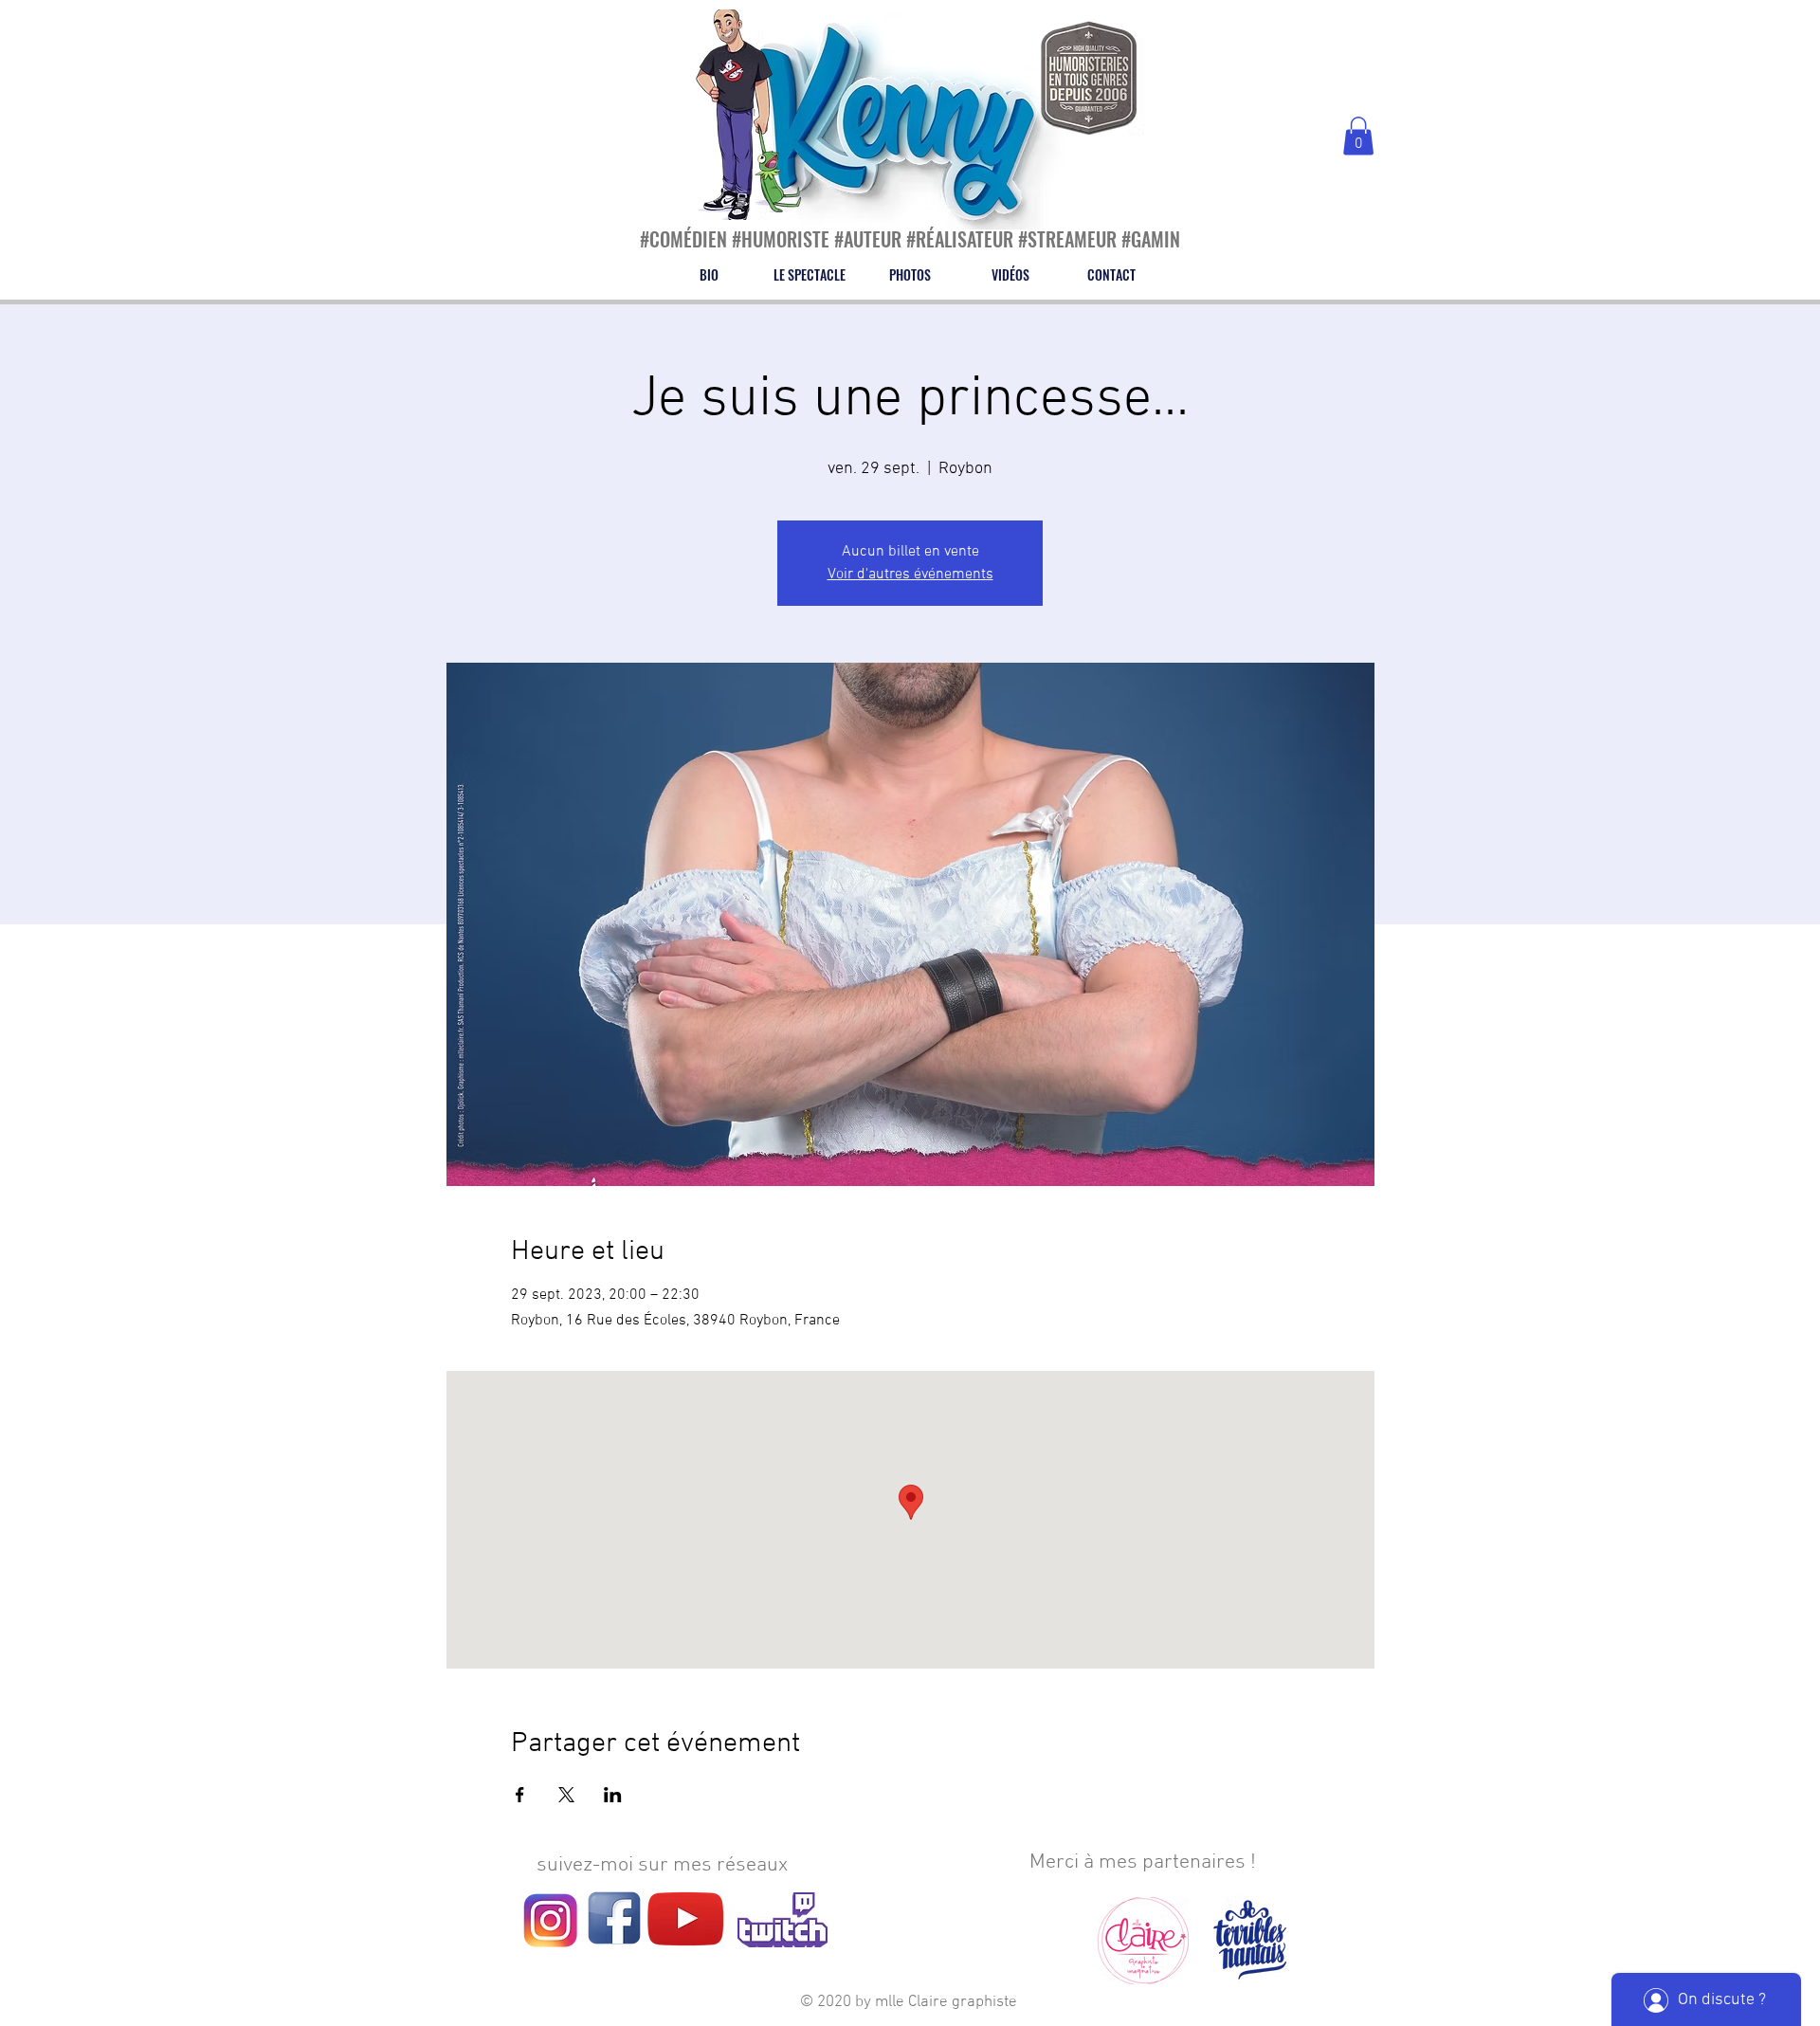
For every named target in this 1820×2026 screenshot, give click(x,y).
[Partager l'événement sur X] (566, 1795)
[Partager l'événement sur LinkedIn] (613, 1795)
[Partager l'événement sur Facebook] (520, 1795)
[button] (1358, 136)
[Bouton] (729, 71)
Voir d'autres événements (910, 575)
